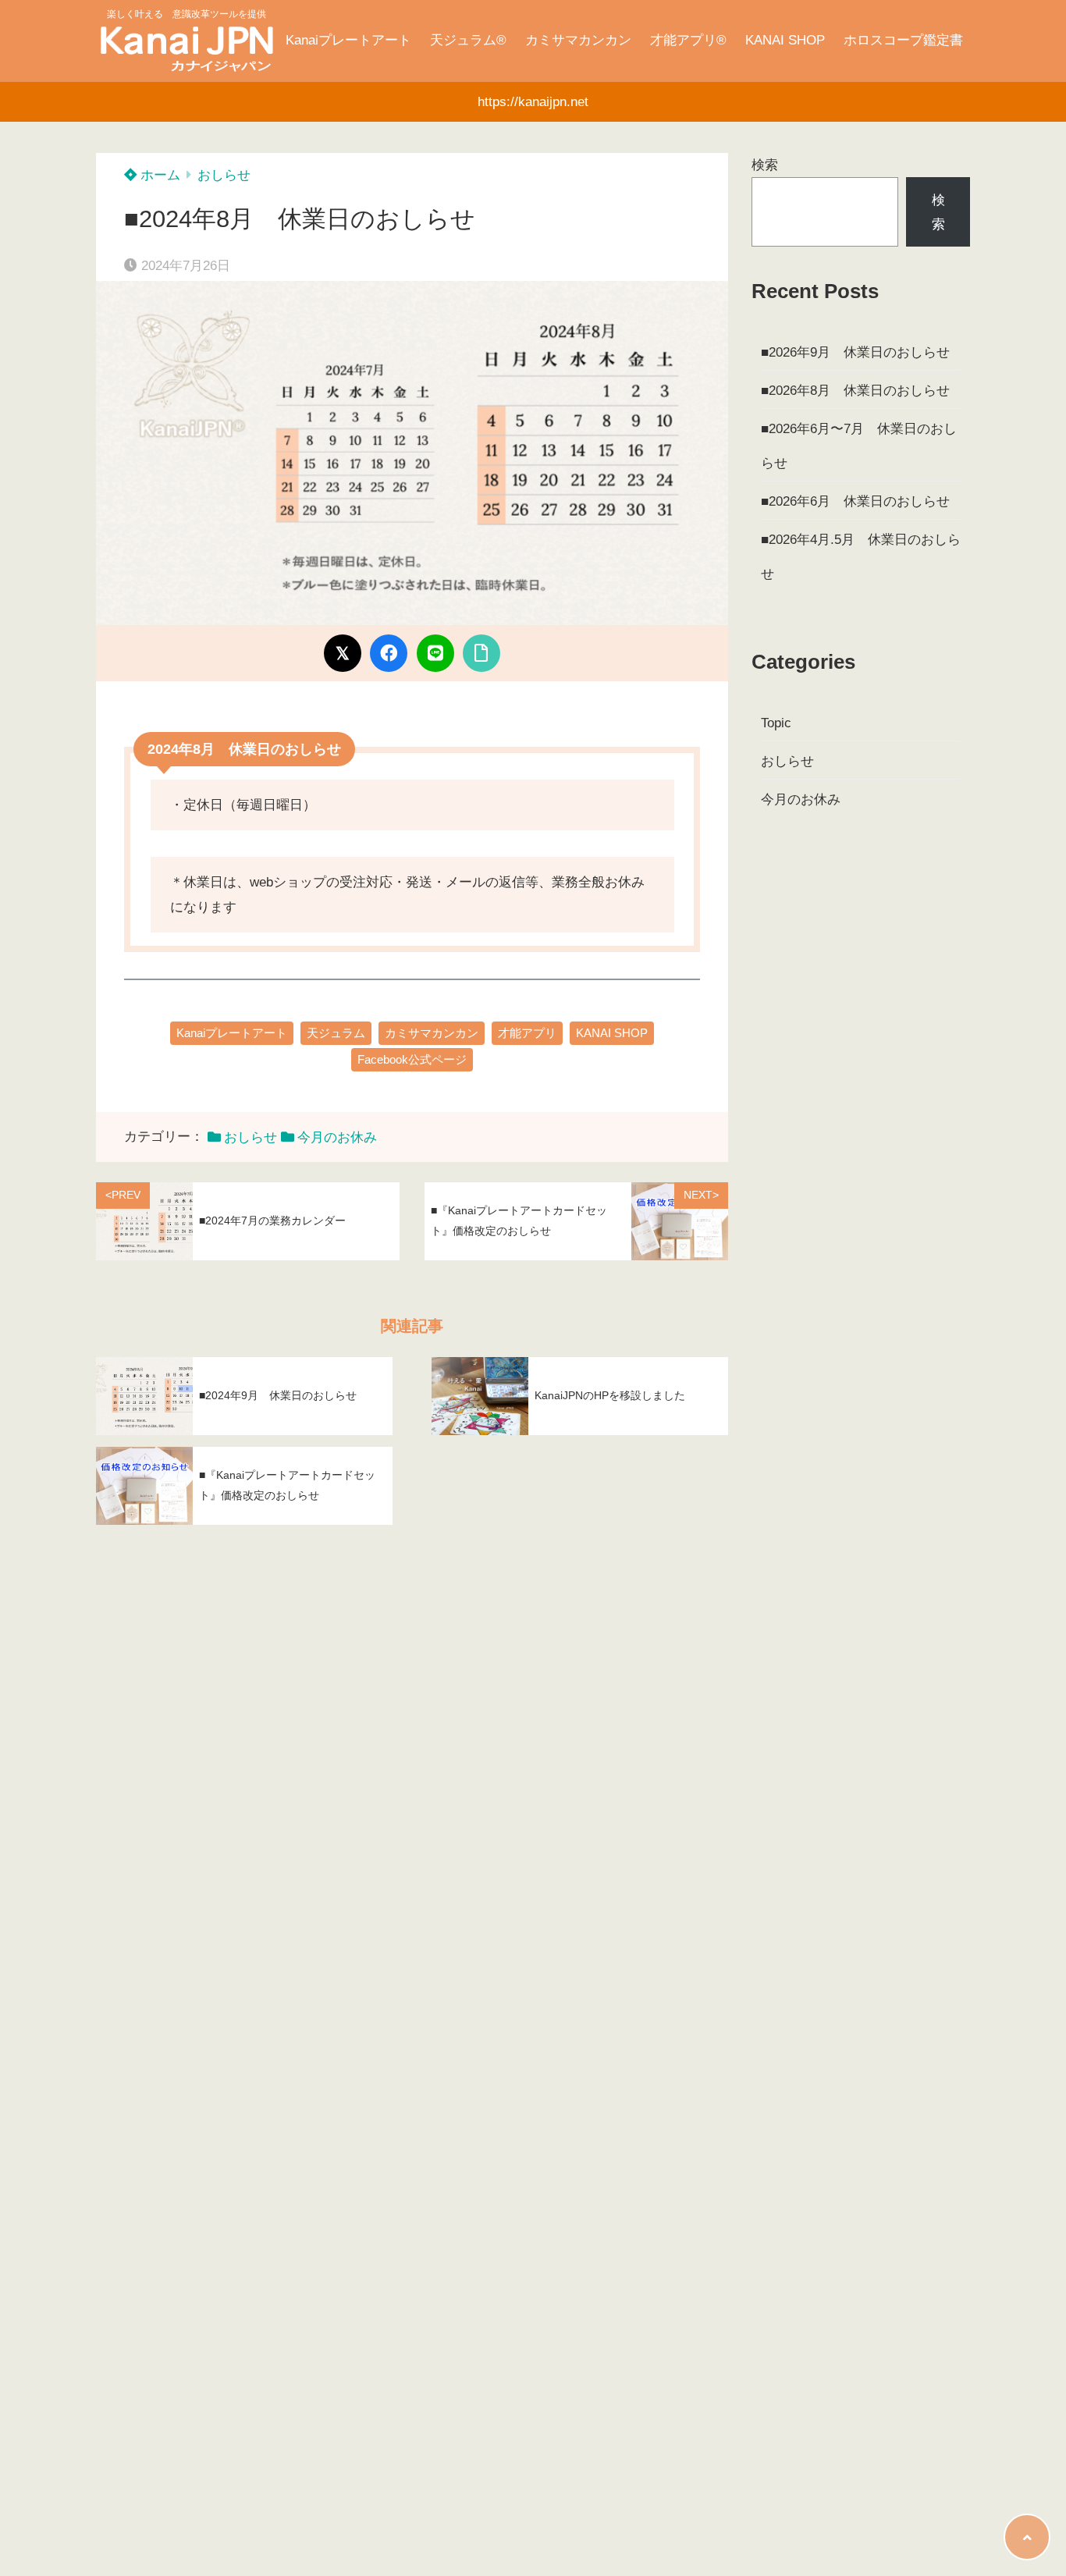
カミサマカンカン (578, 40)
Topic (776, 723)
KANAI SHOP (785, 40)
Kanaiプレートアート (348, 40)
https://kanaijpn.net (533, 102)
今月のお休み (337, 1137)
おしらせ (224, 175)
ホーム (158, 175)
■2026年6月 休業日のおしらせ (855, 501)
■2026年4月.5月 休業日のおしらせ (861, 557)
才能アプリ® (688, 40)
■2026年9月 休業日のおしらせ (855, 352)
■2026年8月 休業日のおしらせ (855, 391)
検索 (765, 165)
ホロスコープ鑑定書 (903, 40)
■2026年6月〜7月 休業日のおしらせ (859, 446)
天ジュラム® (468, 40)
